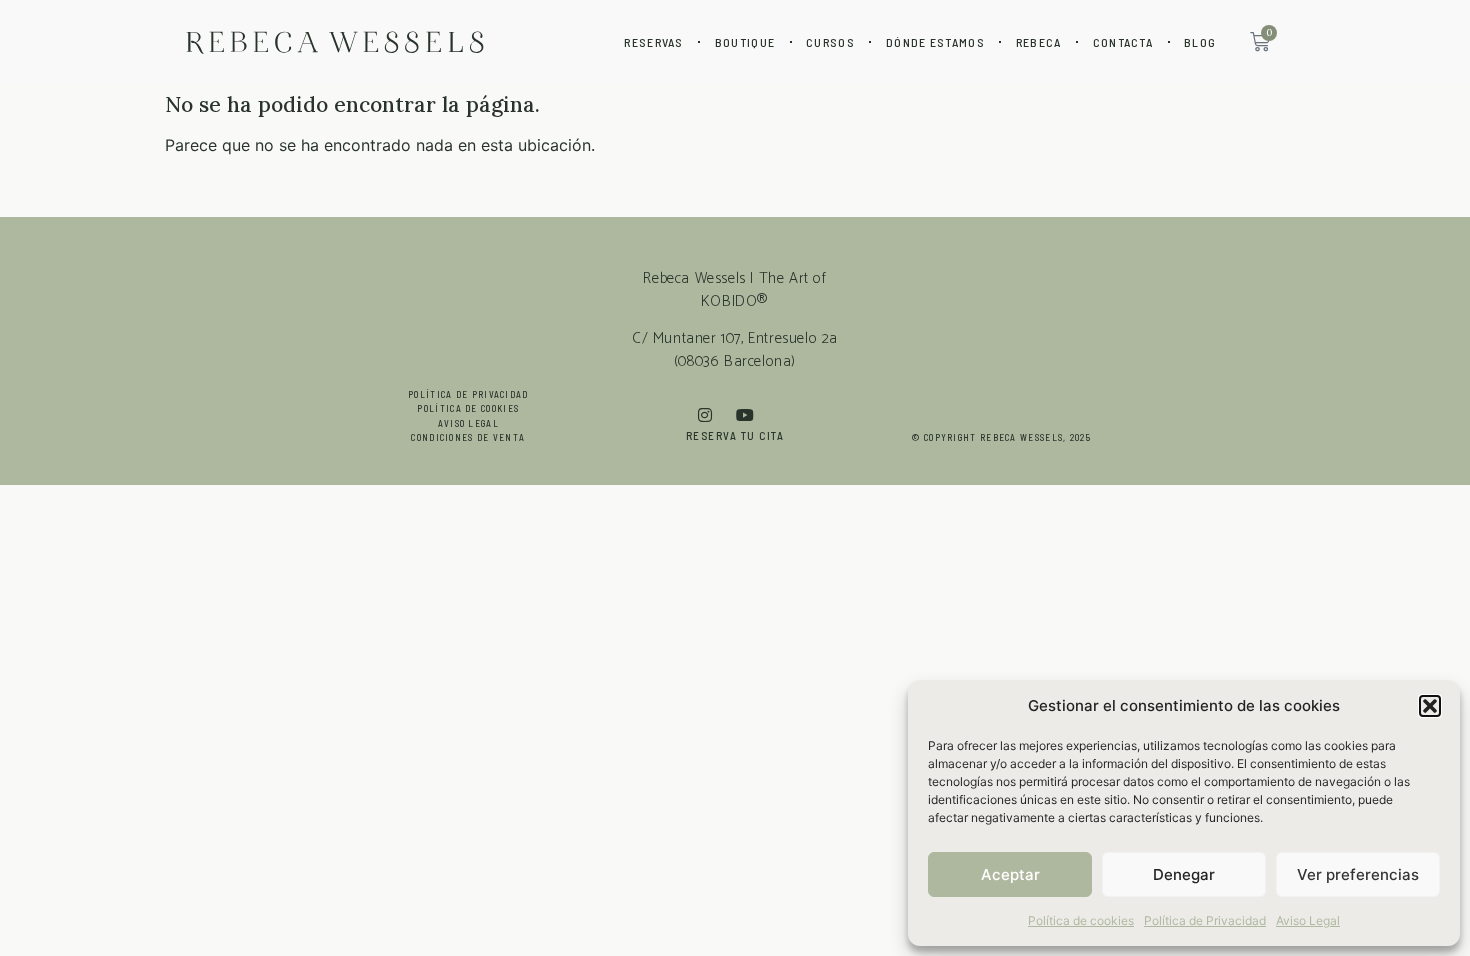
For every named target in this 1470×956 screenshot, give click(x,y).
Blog (1200, 42)
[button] (1430, 706)
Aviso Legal (1308, 920)
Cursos (830, 42)
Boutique (745, 42)
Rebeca (1039, 42)
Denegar (1184, 874)
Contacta (1123, 42)
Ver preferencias (1358, 874)
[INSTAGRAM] (717, 415)
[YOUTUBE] (754, 415)
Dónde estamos (935, 42)
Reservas (653, 42)
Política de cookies (1081, 920)
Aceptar (1010, 874)
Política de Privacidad (1205, 920)
